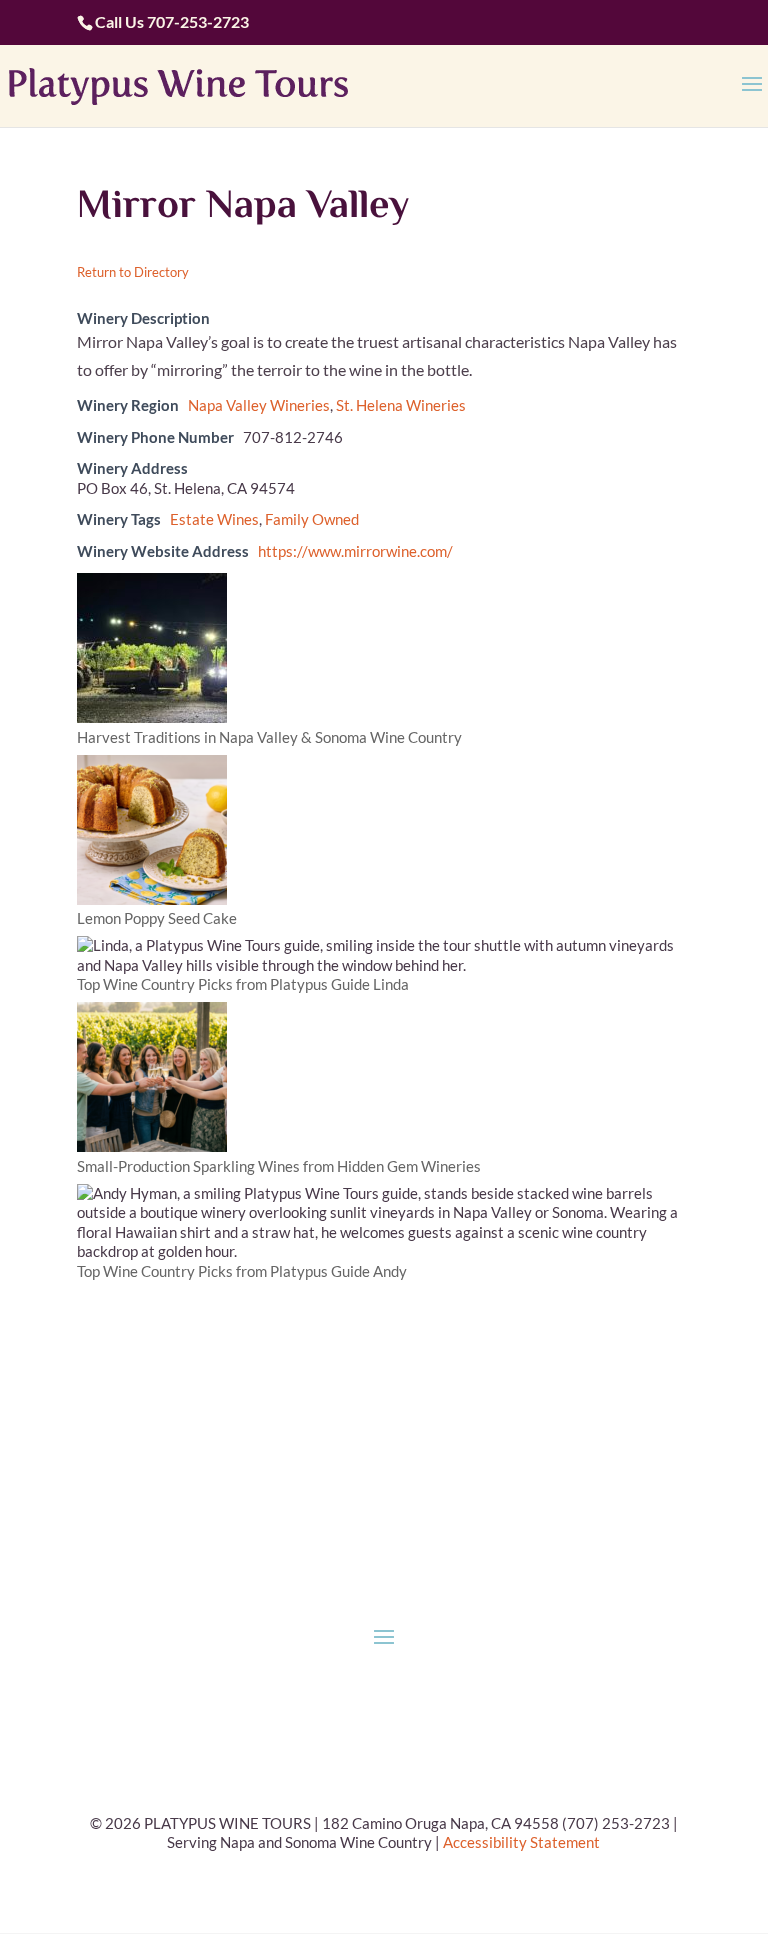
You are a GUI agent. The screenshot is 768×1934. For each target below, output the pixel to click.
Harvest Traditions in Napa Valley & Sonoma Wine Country (269, 737)
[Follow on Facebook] (324, 1435)
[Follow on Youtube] (444, 1435)
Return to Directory (133, 272)
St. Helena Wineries (401, 405)
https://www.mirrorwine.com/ (355, 551)
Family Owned (312, 519)
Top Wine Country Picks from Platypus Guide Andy (242, 1271)
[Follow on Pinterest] (404, 1435)
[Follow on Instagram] (364, 1435)
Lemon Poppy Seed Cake (157, 918)
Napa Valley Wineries (259, 405)
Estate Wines (214, 519)
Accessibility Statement (521, 1842)
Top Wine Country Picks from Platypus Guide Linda (243, 984)
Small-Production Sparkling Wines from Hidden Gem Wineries (279, 1166)
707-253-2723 (198, 21)
